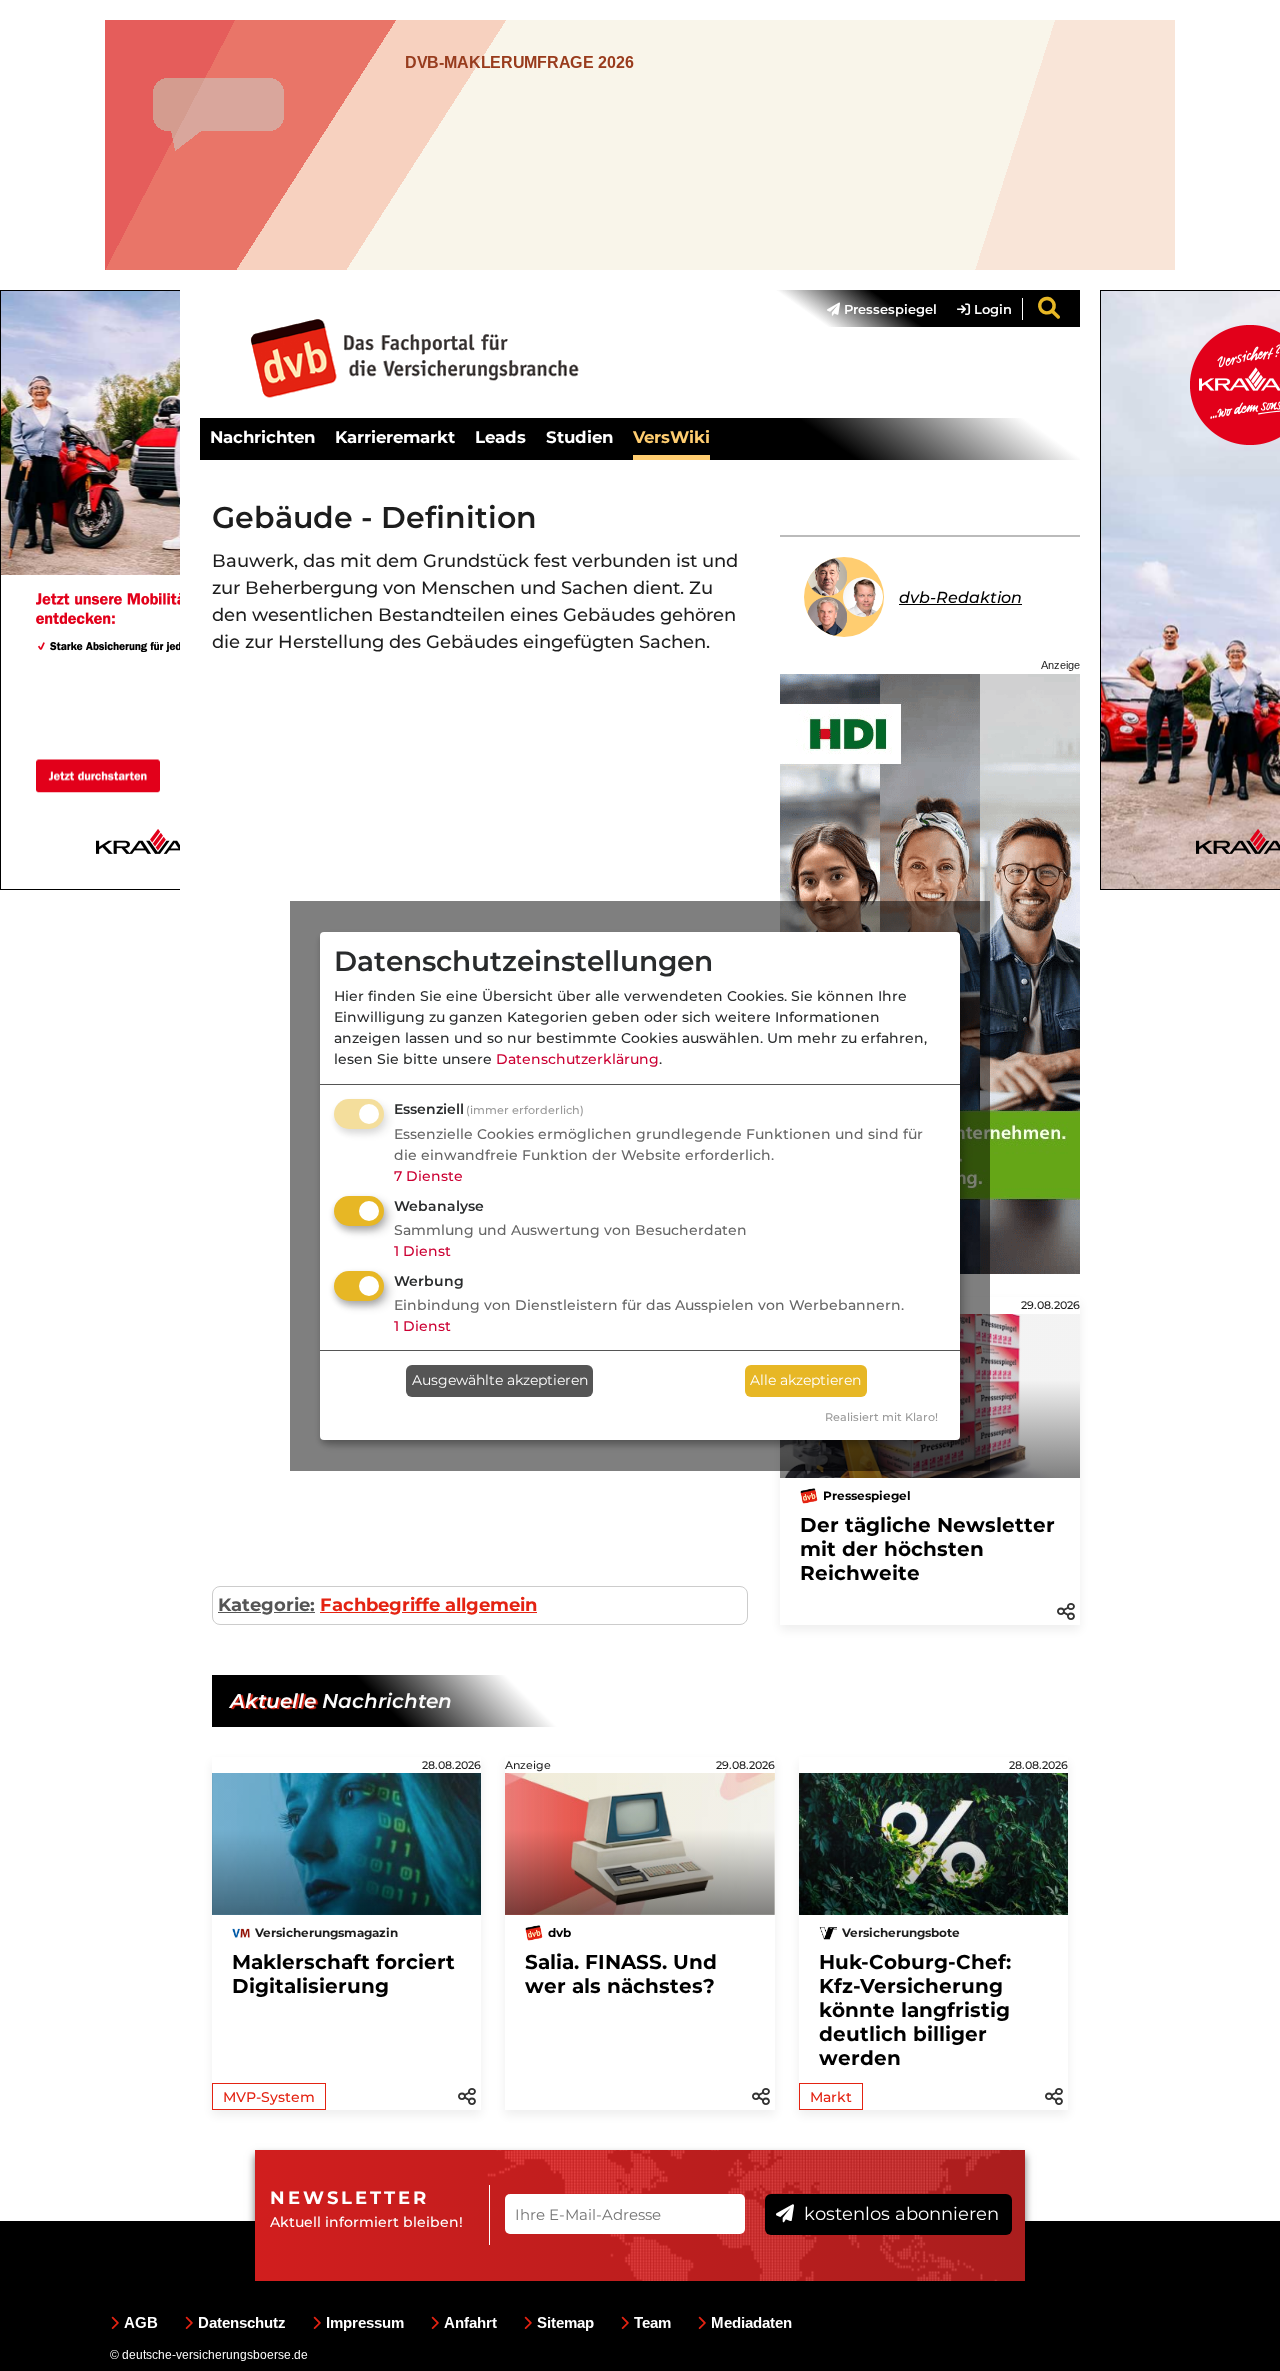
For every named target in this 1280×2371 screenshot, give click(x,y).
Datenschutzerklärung (577, 1059)
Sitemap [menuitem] (565, 2322)
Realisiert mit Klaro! (881, 1417)
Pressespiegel (888, 309)
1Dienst (422, 1251)
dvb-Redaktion (960, 597)
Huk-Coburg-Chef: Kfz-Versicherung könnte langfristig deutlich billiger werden (915, 2010)
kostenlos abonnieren (899, 2214)
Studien (579, 437)
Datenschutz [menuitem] (242, 2322)
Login (991, 309)
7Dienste (428, 1176)
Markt (831, 2097)
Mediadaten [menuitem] (751, 2322)
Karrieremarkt (395, 437)
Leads (500, 437)
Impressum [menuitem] (365, 2322)
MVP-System (269, 2097)
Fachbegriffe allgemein (428, 1605)
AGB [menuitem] (141, 2322)
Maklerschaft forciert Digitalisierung (343, 1974)
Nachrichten (262, 437)
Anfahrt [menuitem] (470, 2322)
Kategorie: (266, 1605)
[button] (1066, 1610)
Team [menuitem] (652, 2322)
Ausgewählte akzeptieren (500, 1380)
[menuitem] (872, 309)
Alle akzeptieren (805, 1380)
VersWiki (671, 437)
